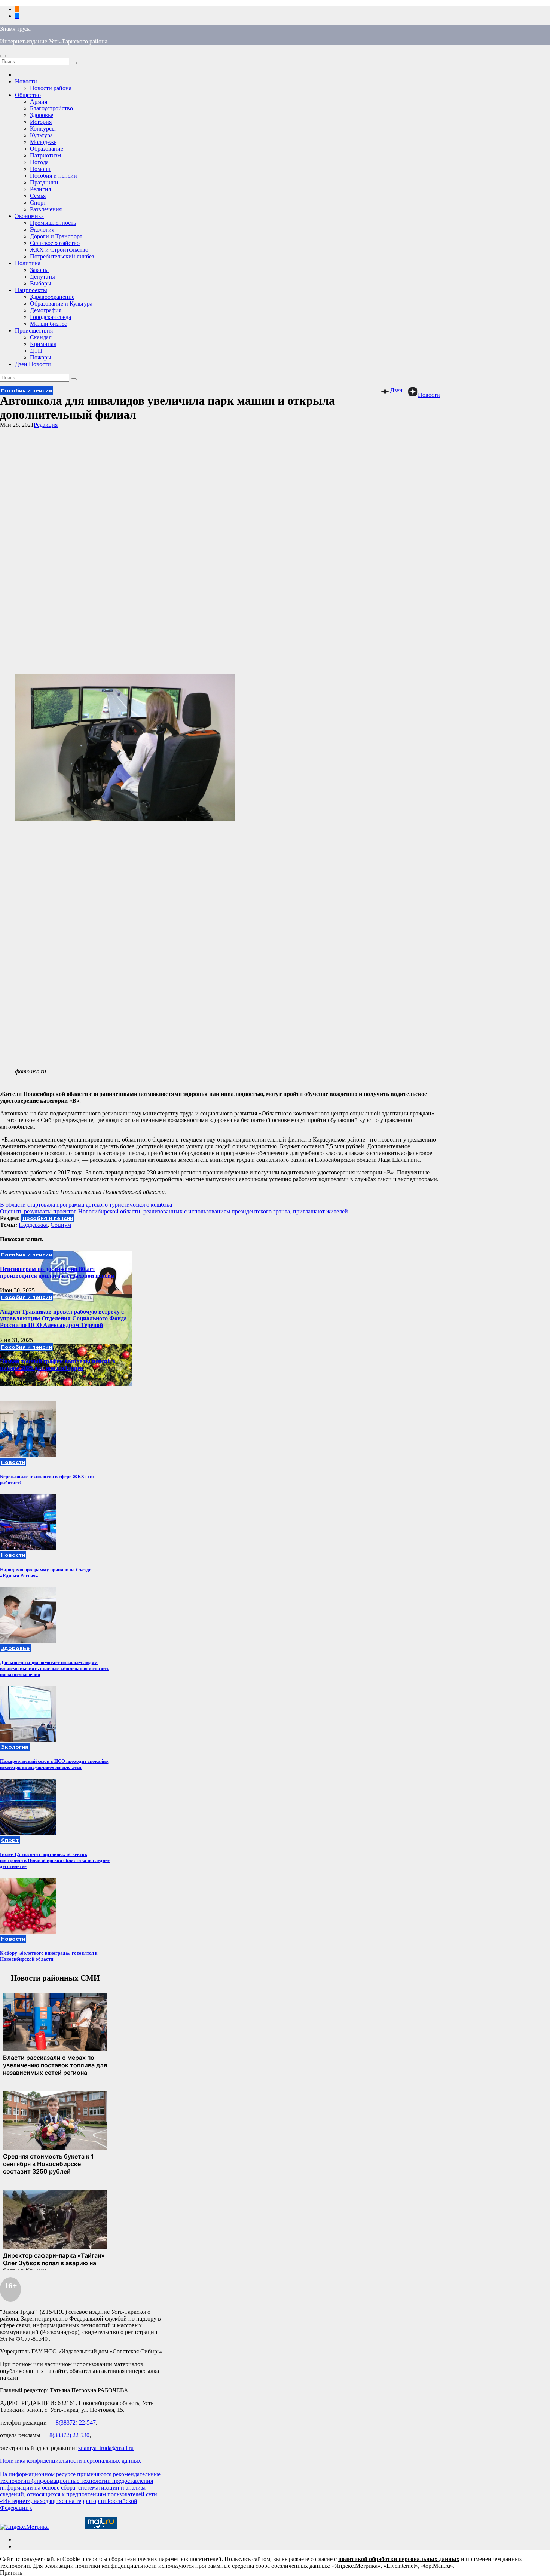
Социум (61, 1225)
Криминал (43, 344)
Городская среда (51, 317)
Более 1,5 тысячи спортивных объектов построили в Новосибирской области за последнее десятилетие (55, 1860)
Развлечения (46, 209)
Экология (42, 229)
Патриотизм (45, 155)
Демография (46, 310)
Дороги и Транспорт (56, 236)
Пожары (41, 357)
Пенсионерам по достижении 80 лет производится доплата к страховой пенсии (57, 1272)
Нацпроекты (31, 290)
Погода (39, 162)
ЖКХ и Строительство (59, 250)
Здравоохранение (52, 297)
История (41, 122)
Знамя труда (15, 29)
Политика (28, 263)
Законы (39, 270)
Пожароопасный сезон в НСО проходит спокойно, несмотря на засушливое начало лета (55, 1764)
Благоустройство (51, 108)
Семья (38, 196)
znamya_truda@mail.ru (106, 2448)
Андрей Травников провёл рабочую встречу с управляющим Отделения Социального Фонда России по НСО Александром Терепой (63, 1318)
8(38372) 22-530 (69, 2435)
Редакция (46, 425)
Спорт (38, 203)
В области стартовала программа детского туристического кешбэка (86, 1205)
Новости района (51, 88)
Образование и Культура (61, 304)
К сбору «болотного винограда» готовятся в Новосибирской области (49, 1956)
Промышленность (53, 223)
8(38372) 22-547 (76, 2422)
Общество (28, 95)
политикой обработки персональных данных (399, 2559)
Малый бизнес (48, 324)
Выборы (41, 283)
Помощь (41, 169)
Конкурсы (43, 128)
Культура (41, 135)
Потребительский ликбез (62, 256)
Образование (47, 149)
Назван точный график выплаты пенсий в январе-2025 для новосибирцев (58, 1365)
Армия (39, 102)
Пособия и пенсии (54, 176)
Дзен (396, 390)
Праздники (44, 182)
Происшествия (34, 330)
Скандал (41, 337)
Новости (26, 81)
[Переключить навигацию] (3, 56)
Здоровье (42, 115)
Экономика (29, 216)
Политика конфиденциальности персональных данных (71, 2461)
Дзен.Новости (33, 364)
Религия (40, 189)
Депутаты (42, 277)
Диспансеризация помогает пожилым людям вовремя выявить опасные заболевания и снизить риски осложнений (55, 1668)
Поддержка (33, 1225)
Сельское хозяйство (55, 243)
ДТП (36, 351)
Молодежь (43, 142)
